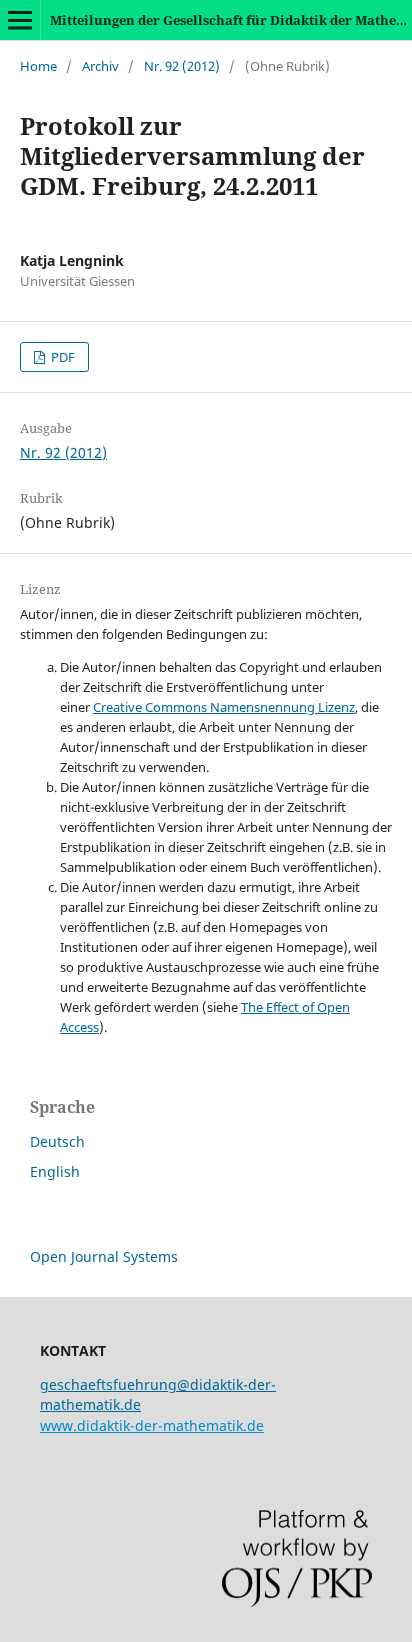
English (55, 1171)
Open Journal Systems (104, 1256)
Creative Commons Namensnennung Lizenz (224, 707)
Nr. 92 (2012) (182, 66)
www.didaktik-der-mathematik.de (152, 1425)
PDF (61, 357)
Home (38, 66)
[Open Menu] (20, 20)
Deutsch (57, 1141)
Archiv (100, 66)
